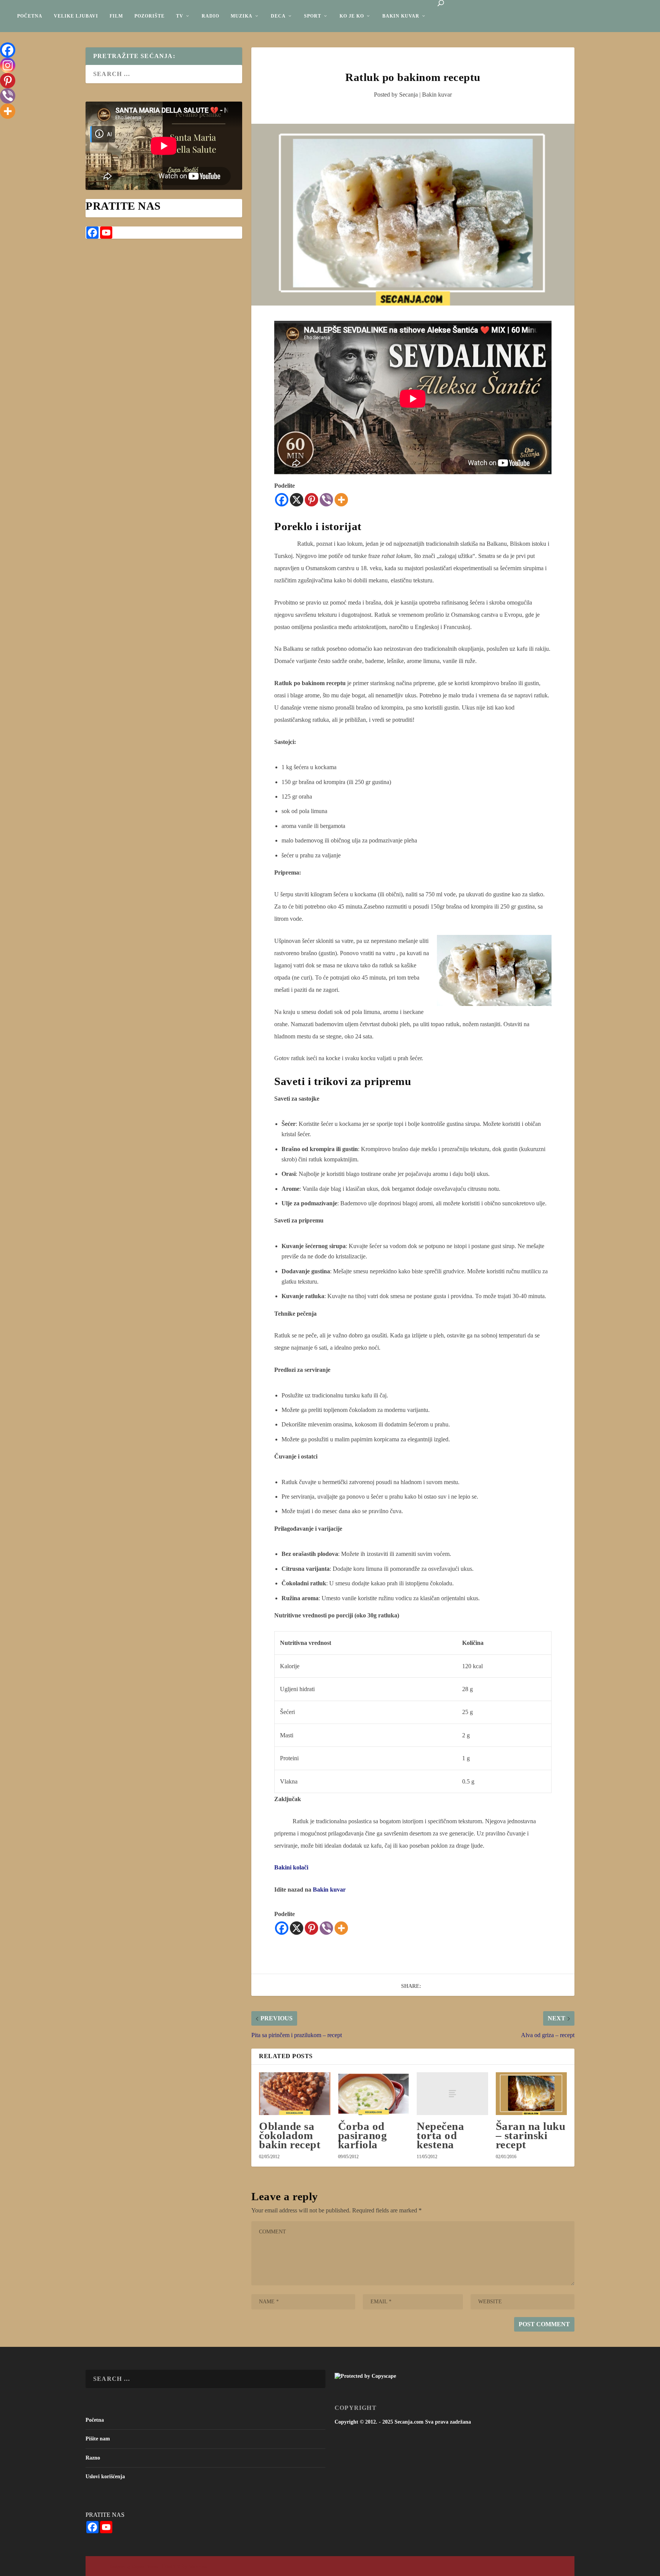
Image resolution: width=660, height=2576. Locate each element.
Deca (278, 16)
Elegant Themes (145, 2567)
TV (180, 16)
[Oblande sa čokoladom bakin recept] (294, 2094)
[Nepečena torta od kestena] (452, 2094)
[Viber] (326, 500)
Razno (93, 2458)
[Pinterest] (311, 500)
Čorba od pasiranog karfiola (363, 2135)
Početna (30, 16)
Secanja (408, 95)
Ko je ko (352, 16)
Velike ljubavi (76, 16)
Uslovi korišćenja (105, 2477)
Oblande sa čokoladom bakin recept (290, 2135)
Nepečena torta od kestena (440, 2135)
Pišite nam (98, 2439)
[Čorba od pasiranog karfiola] (374, 2094)
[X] (297, 500)
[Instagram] (8, 65)
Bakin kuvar (401, 16)
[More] (341, 500)
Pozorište (150, 16)
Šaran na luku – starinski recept (531, 2135)
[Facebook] (282, 500)
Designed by (121, 2567)
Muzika (242, 16)
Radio (210, 16)
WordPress (198, 2567)
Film (116, 16)
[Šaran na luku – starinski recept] (531, 2094)
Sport (313, 16)
